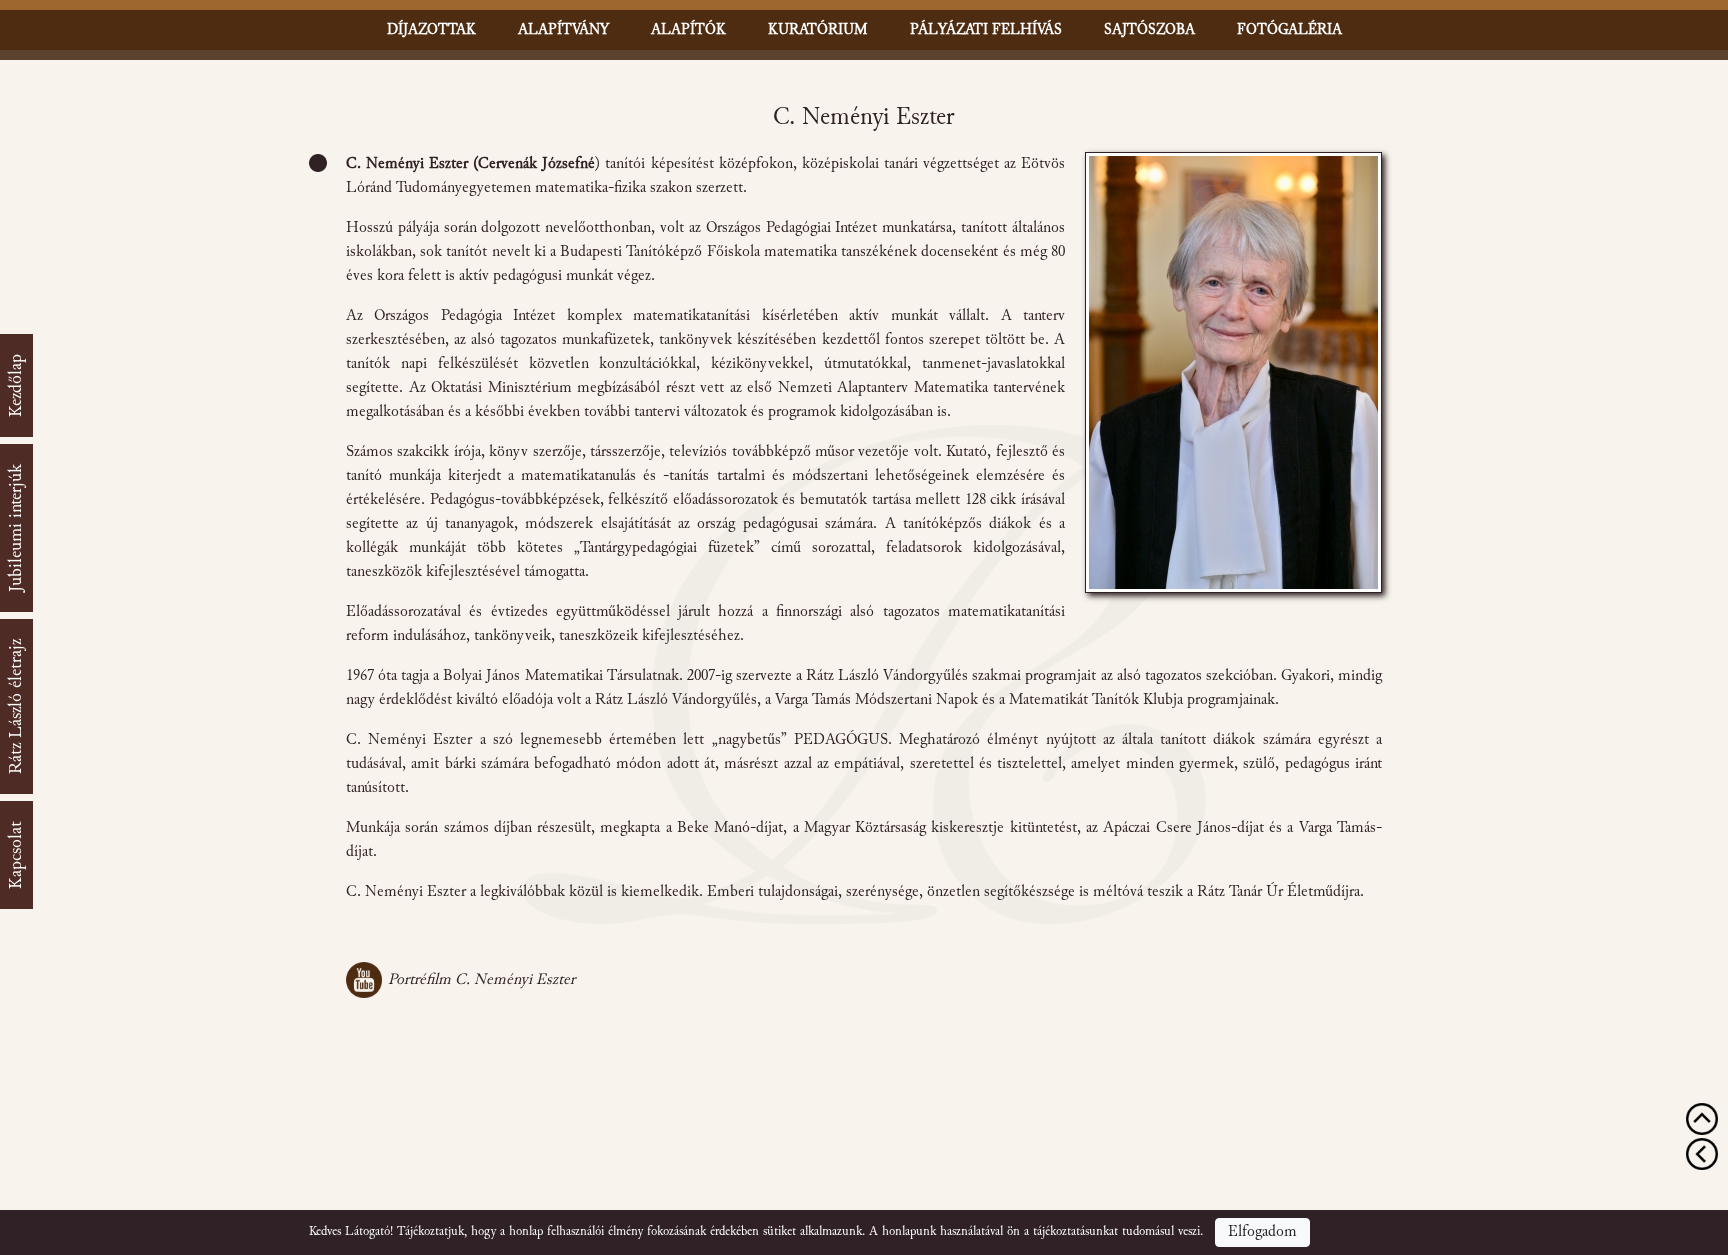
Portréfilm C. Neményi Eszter (481, 979)
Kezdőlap (16, 385)
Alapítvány (563, 29)
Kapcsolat (16, 855)
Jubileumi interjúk (16, 528)
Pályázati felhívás (986, 29)
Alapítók (688, 29)
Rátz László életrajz (16, 706)
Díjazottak (431, 29)
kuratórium (818, 29)
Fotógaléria (1289, 29)
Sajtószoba (1149, 29)
